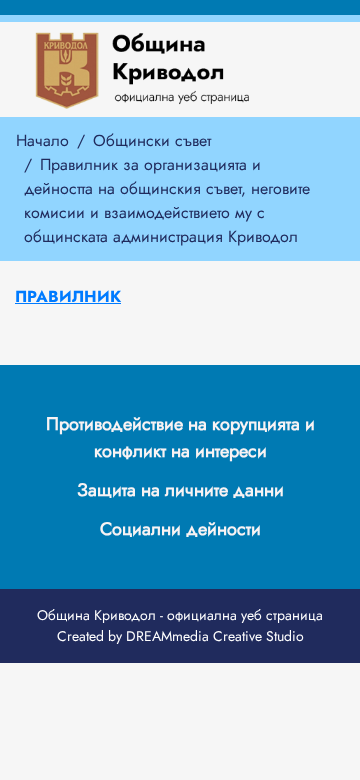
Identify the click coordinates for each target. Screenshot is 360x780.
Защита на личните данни (180, 490)
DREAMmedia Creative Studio (215, 636)
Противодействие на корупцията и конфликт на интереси (180, 437)
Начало (42, 140)
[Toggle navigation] (288, 69)
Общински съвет (152, 140)
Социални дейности (180, 529)
